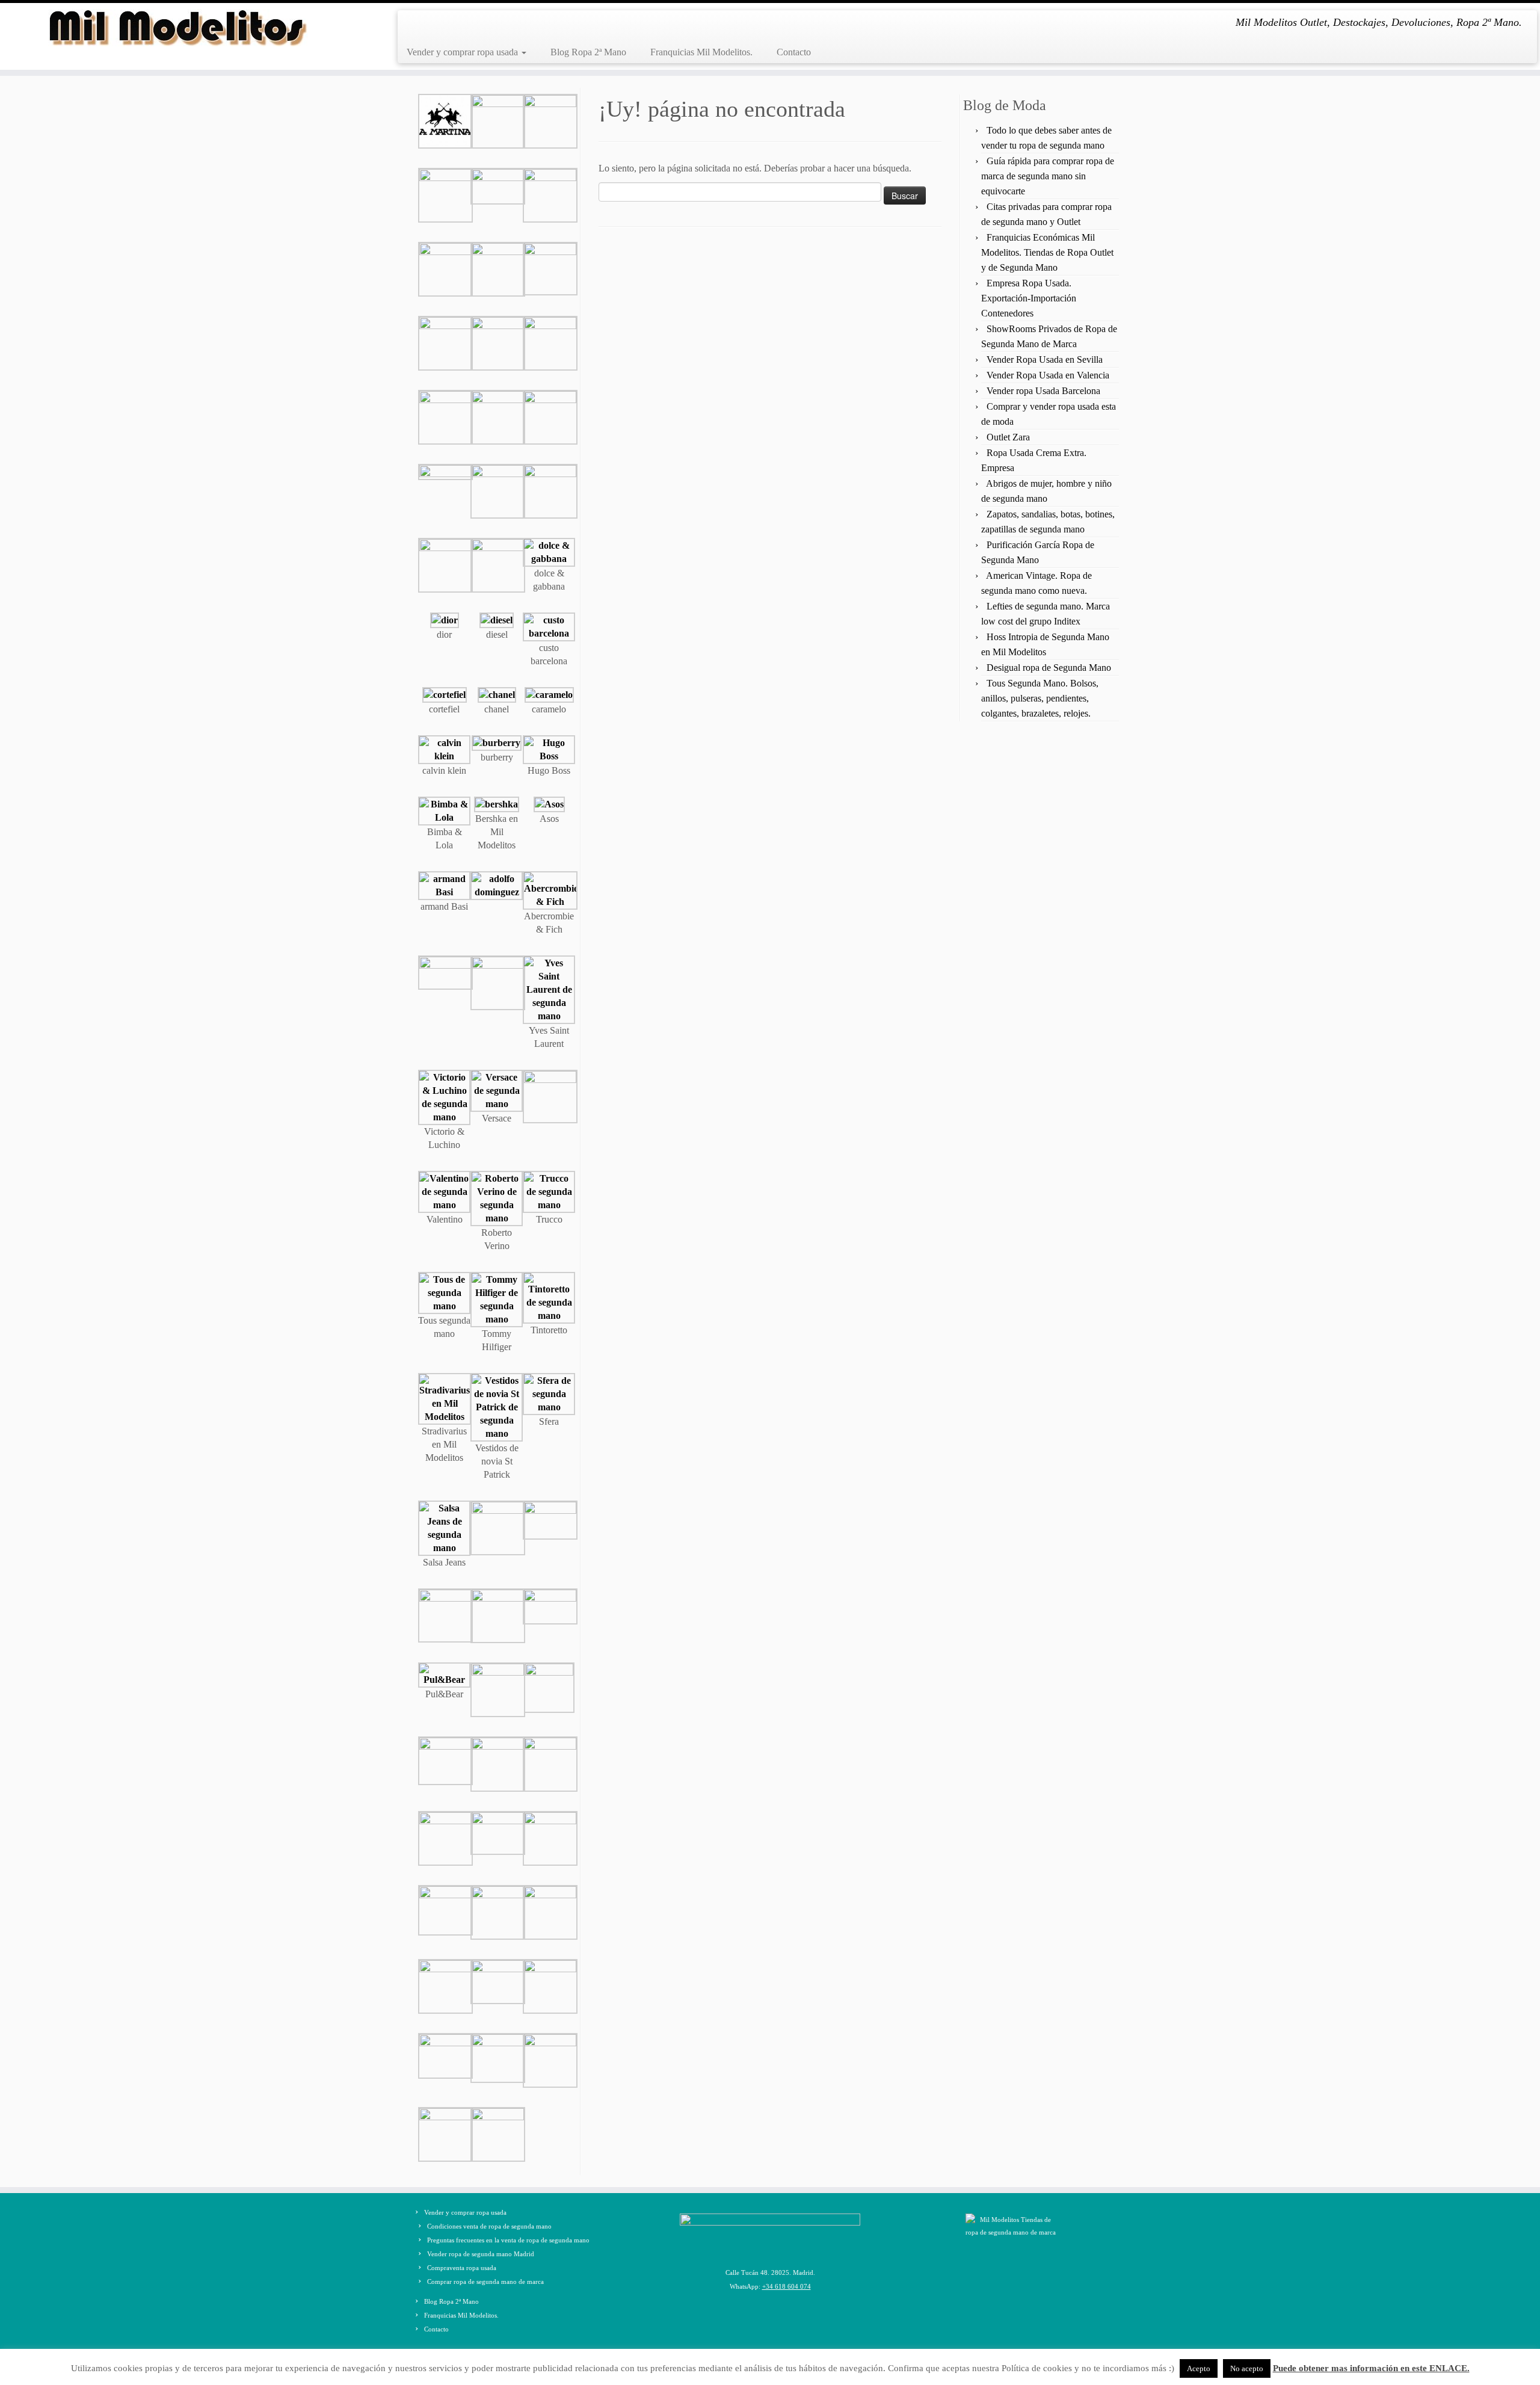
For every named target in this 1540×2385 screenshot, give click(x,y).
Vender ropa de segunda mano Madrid (481, 2254)
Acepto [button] (1199, 2368)
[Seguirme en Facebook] (415, 25)
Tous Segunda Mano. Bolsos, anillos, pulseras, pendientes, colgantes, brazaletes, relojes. (1040, 698)
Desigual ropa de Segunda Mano (1049, 668)
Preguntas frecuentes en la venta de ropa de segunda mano (508, 2240)
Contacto (794, 52)
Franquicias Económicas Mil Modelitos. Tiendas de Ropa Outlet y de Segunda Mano (1047, 252)
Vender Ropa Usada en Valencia (1048, 375)
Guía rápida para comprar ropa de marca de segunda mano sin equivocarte (1048, 176)
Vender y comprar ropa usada (464, 52)
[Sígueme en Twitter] (433, 25)
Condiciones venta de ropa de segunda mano (489, 2226)
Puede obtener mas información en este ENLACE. (1371, 2368)
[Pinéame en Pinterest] (468, 25)
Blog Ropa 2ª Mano (588, 52)
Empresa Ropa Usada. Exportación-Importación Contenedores (1029, 298)
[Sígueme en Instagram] (450, 25)
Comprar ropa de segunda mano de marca (485, 2282)
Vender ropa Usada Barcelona (1043, 391)
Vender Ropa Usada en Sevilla (1045, 359)
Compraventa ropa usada (462, 2268)
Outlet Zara (1008, 437)
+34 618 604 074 (787, 2286)
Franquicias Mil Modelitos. (701, 52)
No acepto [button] (1247, 2368)
